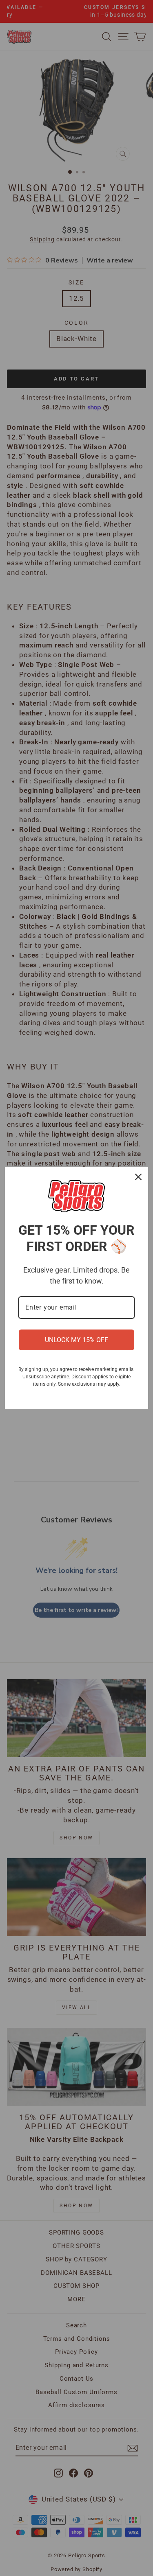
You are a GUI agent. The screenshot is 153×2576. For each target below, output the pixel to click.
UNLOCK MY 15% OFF (76, 1340)
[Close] (138, 1177)
